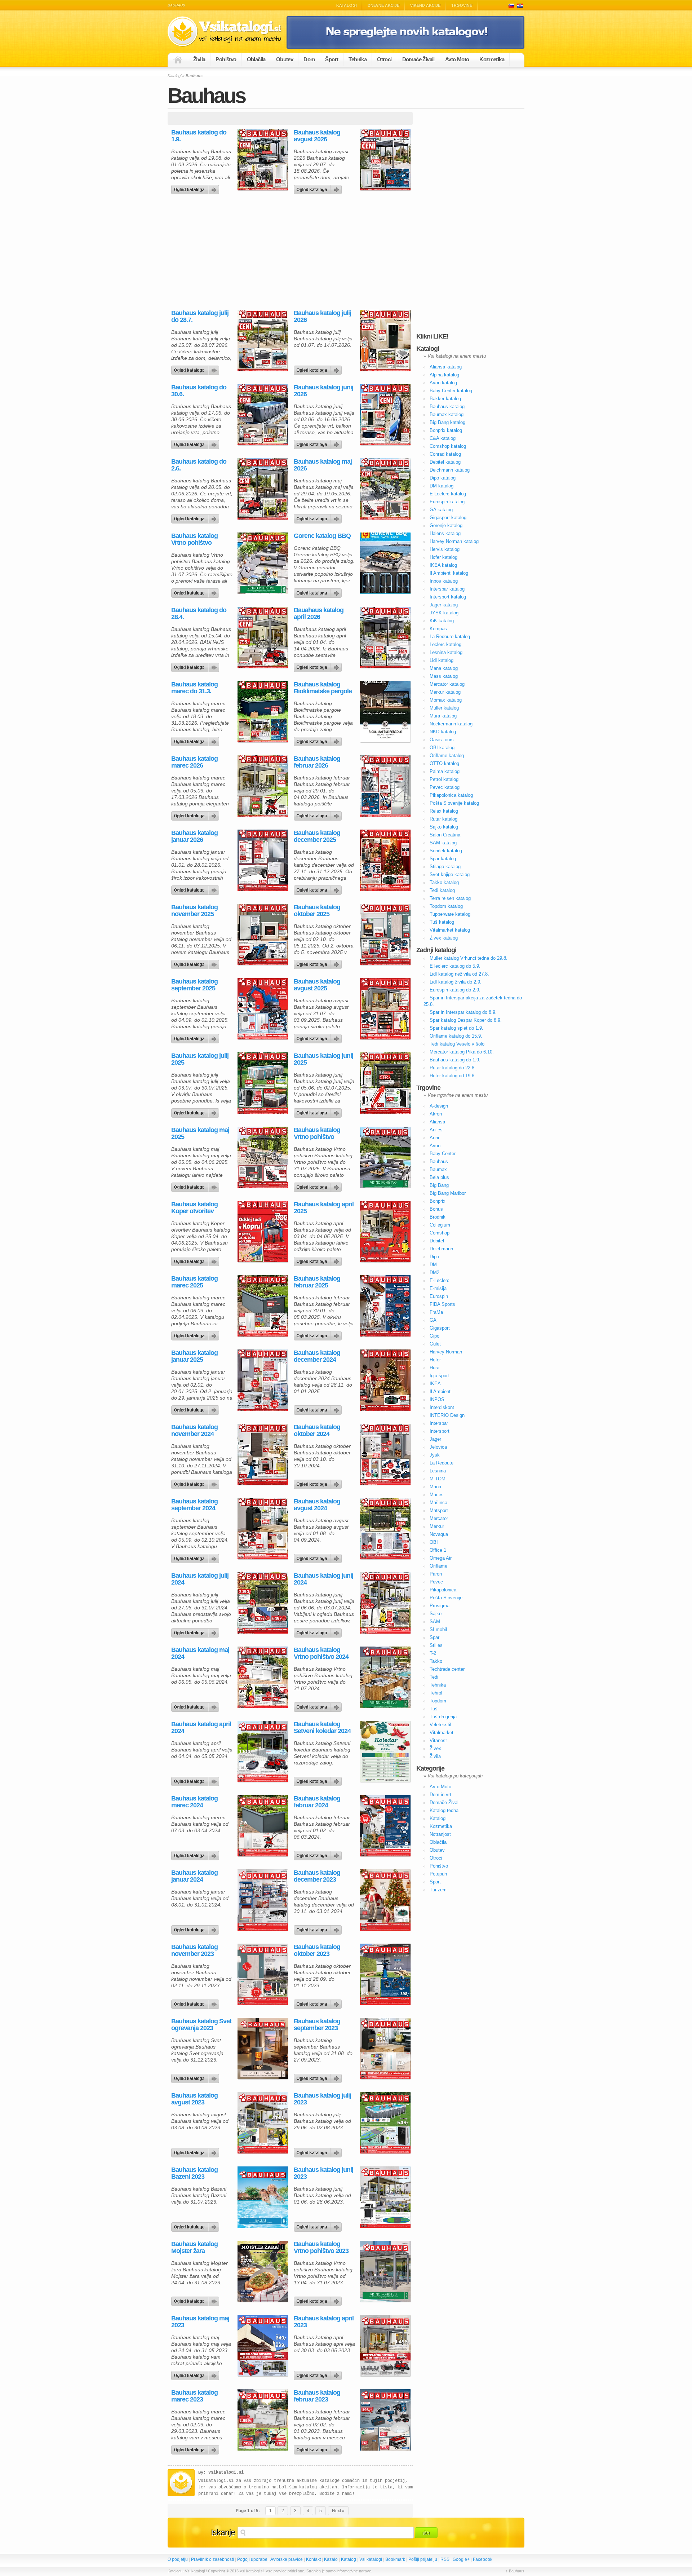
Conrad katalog (445, 454)
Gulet (435, 1344)
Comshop (440, 1233)
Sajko (436, 1614)
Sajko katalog (444, 827)
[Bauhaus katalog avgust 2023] (196, 2151)
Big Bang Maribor (448, 1193)
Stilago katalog (445, 867)
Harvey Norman (446, 1352)
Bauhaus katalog (447, 406)
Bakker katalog (445, 399)
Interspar (439, 1423)
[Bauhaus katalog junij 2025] (319, 1111)
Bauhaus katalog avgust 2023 (194, 2099)
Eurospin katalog (447, 502)
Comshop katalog (448, 446)
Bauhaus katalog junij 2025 (323, 1059)
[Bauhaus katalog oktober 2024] (319, 1483)
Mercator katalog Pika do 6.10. (462, 1052)
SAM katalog (443, 843)
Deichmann (441, 1249)
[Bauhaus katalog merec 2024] (196, 1854)
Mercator (439, 1518)
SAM (435, 1621)
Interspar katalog (447, 589)
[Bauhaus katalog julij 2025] (196, 1111)
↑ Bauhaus (515, 2571)
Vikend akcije (425, 5)
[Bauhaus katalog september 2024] (196, 1557)
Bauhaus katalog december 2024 (317, 1356)
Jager (435, 1439)
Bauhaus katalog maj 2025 (200, 1134)
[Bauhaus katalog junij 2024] (319, 1631)
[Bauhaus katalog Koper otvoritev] (196, 1260)
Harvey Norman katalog (454, 541)
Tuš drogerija (443, 1717)
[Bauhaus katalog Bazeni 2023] (196, 2225)
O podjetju (178, 2559)
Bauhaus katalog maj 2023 (200, 2322)
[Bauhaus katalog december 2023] (319, 1928)
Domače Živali (418, 59)
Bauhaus (439, 1161)
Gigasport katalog (448, 518)
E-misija (438, 1288)
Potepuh (438, 1874)
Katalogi (347, 5)
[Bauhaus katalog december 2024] (319, 1408)
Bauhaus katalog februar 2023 (317, 2396)
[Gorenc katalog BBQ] (319, 591)
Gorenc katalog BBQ (322, 536)
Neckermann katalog (451, 724)
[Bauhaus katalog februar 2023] (319, 2448)
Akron (436, 1114)
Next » (338, 2511)
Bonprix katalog (446, 430)
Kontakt (313, 2559)
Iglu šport (439, 1376)
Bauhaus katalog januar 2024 (194, 1876)
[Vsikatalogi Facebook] (405, 47)
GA (433, 1320)
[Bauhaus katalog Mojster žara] (196, 2299)
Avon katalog (443, 383)
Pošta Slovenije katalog (454, 803)
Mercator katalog (447, 684)
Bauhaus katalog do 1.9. (199, 136)
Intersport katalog (448, 597)
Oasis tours (442, 740)
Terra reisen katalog (450, 898)
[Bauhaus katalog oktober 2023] (319, 2002)
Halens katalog (445, 533)
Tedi (434, 1677)
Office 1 (438, 1550)
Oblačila (256, 59)
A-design (439, 1106)
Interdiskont (442, 1407)
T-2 (433, 1653)
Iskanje (223, 2532)
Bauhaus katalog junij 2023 (323, 2173)
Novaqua (439, 1534)
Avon (435, 1146)
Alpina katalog (444, 375)
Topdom (438, 1701)
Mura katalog (443, 716)
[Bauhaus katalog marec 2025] (196, 1334)
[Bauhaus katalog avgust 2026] (319, 188)
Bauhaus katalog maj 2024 (200, 1653)
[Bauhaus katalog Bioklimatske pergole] (319, 740)
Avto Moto (457, 59)
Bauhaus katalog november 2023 (194, 1950)
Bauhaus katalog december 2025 (317, 836)
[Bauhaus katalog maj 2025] (196, 1185)
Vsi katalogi (371, 2559)
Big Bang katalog (447, 422)
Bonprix (438, 1201)
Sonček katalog (446, 851)
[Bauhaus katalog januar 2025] (196, 1408)
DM (433, 1265)
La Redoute (442, 1463)
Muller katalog (444, 708)
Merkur (437, 1526)
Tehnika (358, 59)
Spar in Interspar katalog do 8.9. (463, 1012)
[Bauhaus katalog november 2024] (196, 1483)
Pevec (436, 1582)
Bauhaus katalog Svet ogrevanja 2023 (201, 2025)
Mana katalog (444, 668)
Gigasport (440, 1328)
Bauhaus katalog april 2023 (324, 2322)
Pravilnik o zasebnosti (212, 2559)
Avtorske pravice (287, 2559)
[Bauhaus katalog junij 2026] (319, 443)
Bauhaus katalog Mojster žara (194, 2248)
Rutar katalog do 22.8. (453, 1068)
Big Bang (439, 1185)
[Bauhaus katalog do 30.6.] (196, 443)
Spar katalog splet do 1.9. (456, 1028)
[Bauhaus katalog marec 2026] (196, 814)
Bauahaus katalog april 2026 (319, 614)
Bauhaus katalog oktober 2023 (317, 1950)
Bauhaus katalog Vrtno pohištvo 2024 (321, 1653)
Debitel (437, 1241)
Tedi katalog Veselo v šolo (457, 1044)
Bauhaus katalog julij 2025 (200, 1059)
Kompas (438, 629)
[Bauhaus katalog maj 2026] (319, 517)
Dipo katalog (443, 478)
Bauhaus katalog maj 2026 (323, 465)
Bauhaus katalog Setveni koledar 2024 (322, 1728)
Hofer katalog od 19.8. (453, 1076)
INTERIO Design (447, 1415)
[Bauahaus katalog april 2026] (319, 666)
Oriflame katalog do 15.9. (456, 1036)
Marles (437, 1495)
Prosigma (440, 1606)
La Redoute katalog (450, 637)
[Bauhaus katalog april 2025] (319, 1260)
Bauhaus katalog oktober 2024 (317, 1431)
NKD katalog (443, 732)
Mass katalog (444, 676)
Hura (434, 1368)
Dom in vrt (440, 1795)
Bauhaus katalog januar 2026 (194, 836)
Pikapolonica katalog (451, 795)
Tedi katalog (442, 890)
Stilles (436, 1645)
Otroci (384, 59)
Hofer (435, 1360)
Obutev (285, 59)
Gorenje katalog (446, 525)
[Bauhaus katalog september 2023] (319, 2077)
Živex (435, 1748)
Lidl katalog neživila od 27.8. (459, 974)
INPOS (437, 1399)
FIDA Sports (442, 1304)
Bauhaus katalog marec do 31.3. (194, 688)
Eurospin (439, 1296)
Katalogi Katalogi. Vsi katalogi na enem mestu (227, 32)
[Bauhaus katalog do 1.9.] (196, 188)
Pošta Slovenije (446, 1598)
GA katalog (441, 510)
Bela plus (439, 1177)
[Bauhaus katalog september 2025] (196, 1037)
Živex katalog (444, 938)
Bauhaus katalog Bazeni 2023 (194, 2173)
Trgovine (462, 5)
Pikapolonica (443, 1590)
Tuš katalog (442, 922)
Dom (309, 59)
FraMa (436, 1312)
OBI (434, 1542)
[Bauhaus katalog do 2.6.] (196, 517)
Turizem (438, 1890)
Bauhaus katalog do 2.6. (199, 465)
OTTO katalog (444, 763)
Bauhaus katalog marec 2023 (194, 2396)
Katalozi (520, 6)
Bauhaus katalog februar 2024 (317, 1802)
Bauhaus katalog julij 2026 (322, 317)
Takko (436, 1661)
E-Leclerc (440, 1280)
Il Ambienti (441, 1391)
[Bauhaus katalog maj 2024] (196, 1705)
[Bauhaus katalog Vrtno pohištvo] (196, 591)
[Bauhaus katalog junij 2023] (319, 2225)
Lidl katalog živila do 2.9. (456, 982)
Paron (436, 1574)
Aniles (436, 1130)
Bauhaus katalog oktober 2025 (317, 911)
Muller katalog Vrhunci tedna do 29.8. (469, 958)
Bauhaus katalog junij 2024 (323, 1579)
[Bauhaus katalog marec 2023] (196, 2448)
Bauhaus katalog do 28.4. (199, 614)
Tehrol (436, 1693)
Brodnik (438, 1217)
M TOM (438, 1479)
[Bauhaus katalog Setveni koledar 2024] (319, 1780)
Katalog (349, 2559)
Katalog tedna (444, 1810)
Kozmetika (492, 59)
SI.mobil (438, 1629)
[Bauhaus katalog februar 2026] (319, 814)
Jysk (435, 1455)
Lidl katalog (442, 660)
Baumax (438, 1169)
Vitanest (438, 1740)
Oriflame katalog (447, 755)
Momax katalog (446, 700)
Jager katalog (444, 605)
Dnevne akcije (383, 5)
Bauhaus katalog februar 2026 (317, 762)
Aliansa (437, 1122)
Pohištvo (226, 59)
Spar (434, 1637)
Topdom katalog (446, 906)
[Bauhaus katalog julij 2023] (319, 2151)
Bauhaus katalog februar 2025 (317, 1282)
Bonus (436, 1209)
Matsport (439, 1510)
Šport (332, 59)
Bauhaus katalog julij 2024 (200, 1579)
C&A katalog (443, 438)
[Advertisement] (228, 252)
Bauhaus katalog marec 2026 (194, 762)
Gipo (434, 1336)
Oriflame (438, 1566)
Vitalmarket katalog (450, 930)
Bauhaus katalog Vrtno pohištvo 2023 (321, 2248)
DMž (434, 1272)
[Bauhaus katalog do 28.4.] (196, 666)
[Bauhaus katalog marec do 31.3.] (196, 740)
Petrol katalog (444, 779)
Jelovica (438, 1447)
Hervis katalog (445, 549)
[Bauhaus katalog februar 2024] (319, 1854)
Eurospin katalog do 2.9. (455, 990)
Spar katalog (443, 859)
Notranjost (440, 1834)
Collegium (440, 1225)
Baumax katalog (447, 414)
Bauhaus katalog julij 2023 (322, 2099)
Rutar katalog (443, 819)
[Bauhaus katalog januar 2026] (196, 888)
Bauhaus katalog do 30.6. (199, 391)
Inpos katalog (444, 581)
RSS (445, 2559)
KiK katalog (442, 621)
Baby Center (443, 1154)
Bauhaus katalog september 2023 (317, 2025)
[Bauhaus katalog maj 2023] (196, 2374)
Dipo (434, 1257)
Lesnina (438, 1471)
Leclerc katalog (445, 644)
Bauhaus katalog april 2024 (201, 1728)
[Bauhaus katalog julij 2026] (319, 368)
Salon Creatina (445, 835)
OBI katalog (442, 748)
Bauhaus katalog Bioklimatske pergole (323, 688)
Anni (434, 1138)
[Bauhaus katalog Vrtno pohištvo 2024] (319, 1705)
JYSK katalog (444, 613)
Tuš (434, 1709)
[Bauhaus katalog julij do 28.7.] (196, 368)
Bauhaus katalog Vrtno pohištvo (194, 539)
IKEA (435, 1384)
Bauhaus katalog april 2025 (324, 1208)
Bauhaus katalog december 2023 (317, 1876)
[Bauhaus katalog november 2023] (196, 2002)
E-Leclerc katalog (448, 494)
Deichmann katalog (450, 470)
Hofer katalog (443, 557)
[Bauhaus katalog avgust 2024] (319, 1557)
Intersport (440, 1431)
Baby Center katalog (451, 391)
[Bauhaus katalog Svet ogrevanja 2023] (196, 2077)
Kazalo (331, 2559)
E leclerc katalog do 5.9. (455, 966)
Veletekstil (440, 1725)
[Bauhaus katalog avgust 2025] (319, 1037)
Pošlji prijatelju (423, 2559)
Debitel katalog (445, 462)
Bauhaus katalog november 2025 (194, 911)
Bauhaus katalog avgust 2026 (317, 136)
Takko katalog (444, 882)
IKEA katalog (443, 565)
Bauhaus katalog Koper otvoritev (194, 1208)
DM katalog (442, 486)
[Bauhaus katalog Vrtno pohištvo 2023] (319, 2299)
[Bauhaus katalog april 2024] (196, 1780)
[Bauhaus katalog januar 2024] (196, 1928)
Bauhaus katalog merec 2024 (194, 1802)
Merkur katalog (445, 692)
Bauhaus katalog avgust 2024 (317, 1505)
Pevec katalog (445, 787)
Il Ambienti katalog (449, 573)
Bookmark (395, 2559)
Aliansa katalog (446, 367)
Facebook (483, 2559)
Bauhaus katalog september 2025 (194, 985)
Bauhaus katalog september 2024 (194, 1505)
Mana (435, 1487)
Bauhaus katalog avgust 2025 (317, 985)
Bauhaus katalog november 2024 (194, 1431)
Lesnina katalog (446, 652)
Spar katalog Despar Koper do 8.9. (466, 1020)
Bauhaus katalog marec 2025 (194, 1282)
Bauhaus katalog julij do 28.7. (200, 317)
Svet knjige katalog (450, 874)
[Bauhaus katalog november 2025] (196, 963)
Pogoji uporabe (252, 2559)
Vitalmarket (442, 1733)
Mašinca (438, 1503)
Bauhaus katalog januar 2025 (194, 1356)
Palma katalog (445, 771)
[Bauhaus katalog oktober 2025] (319, 963)
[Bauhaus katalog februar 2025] (319, 1334)
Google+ (461, 2559)
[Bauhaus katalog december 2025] (319, 888)
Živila (199, 59)
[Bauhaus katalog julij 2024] (196, 1631)
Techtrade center (447, 1669)
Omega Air (441, 1558)
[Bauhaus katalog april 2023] (319, 2374)
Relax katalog (444, 811)
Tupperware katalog (450, 914)
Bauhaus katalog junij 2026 (323, 391)
